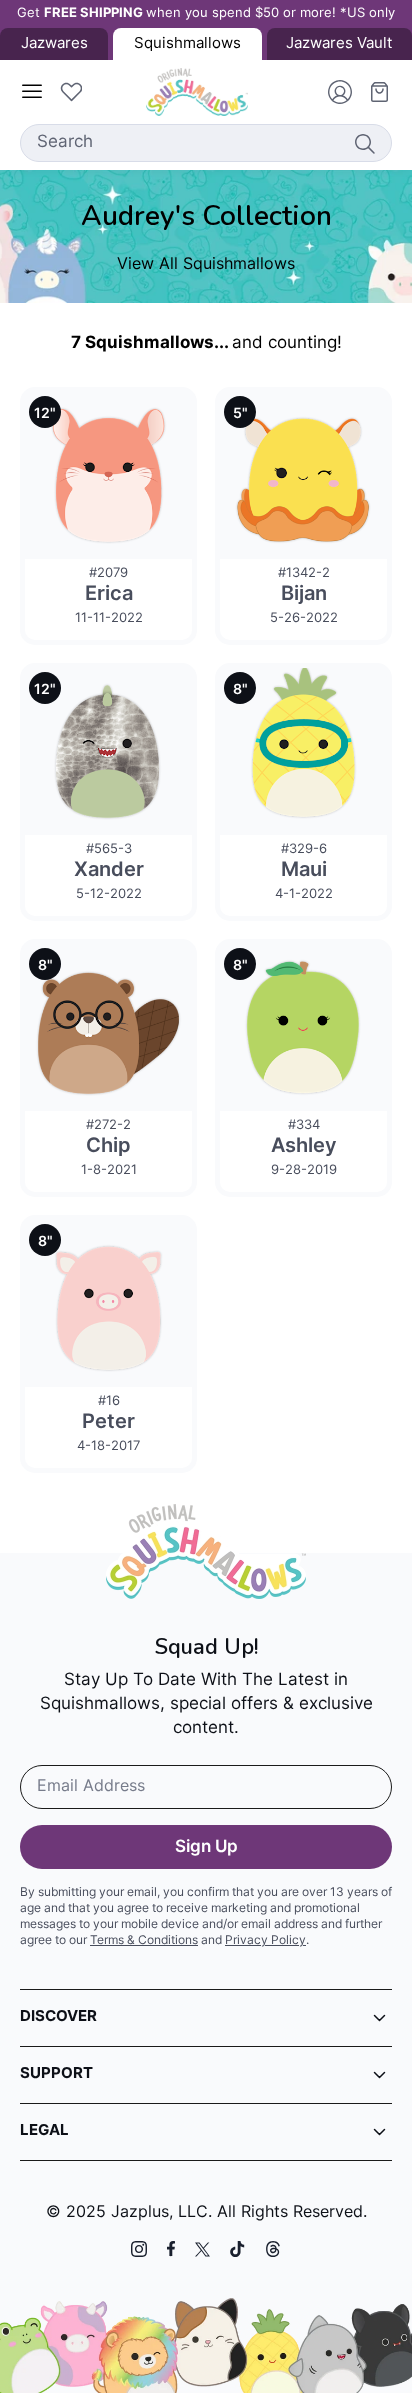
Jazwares (54, 44)
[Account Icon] (332, 92)
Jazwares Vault (339, 44)
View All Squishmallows (206, 265)
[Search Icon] (364, 143)
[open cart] (372, 92)
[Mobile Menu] (32, 92)
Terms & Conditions (144, 1941)
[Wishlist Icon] (71, 92)
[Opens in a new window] (139, 2249)
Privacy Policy (265, 1941)
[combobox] (206, 143)
